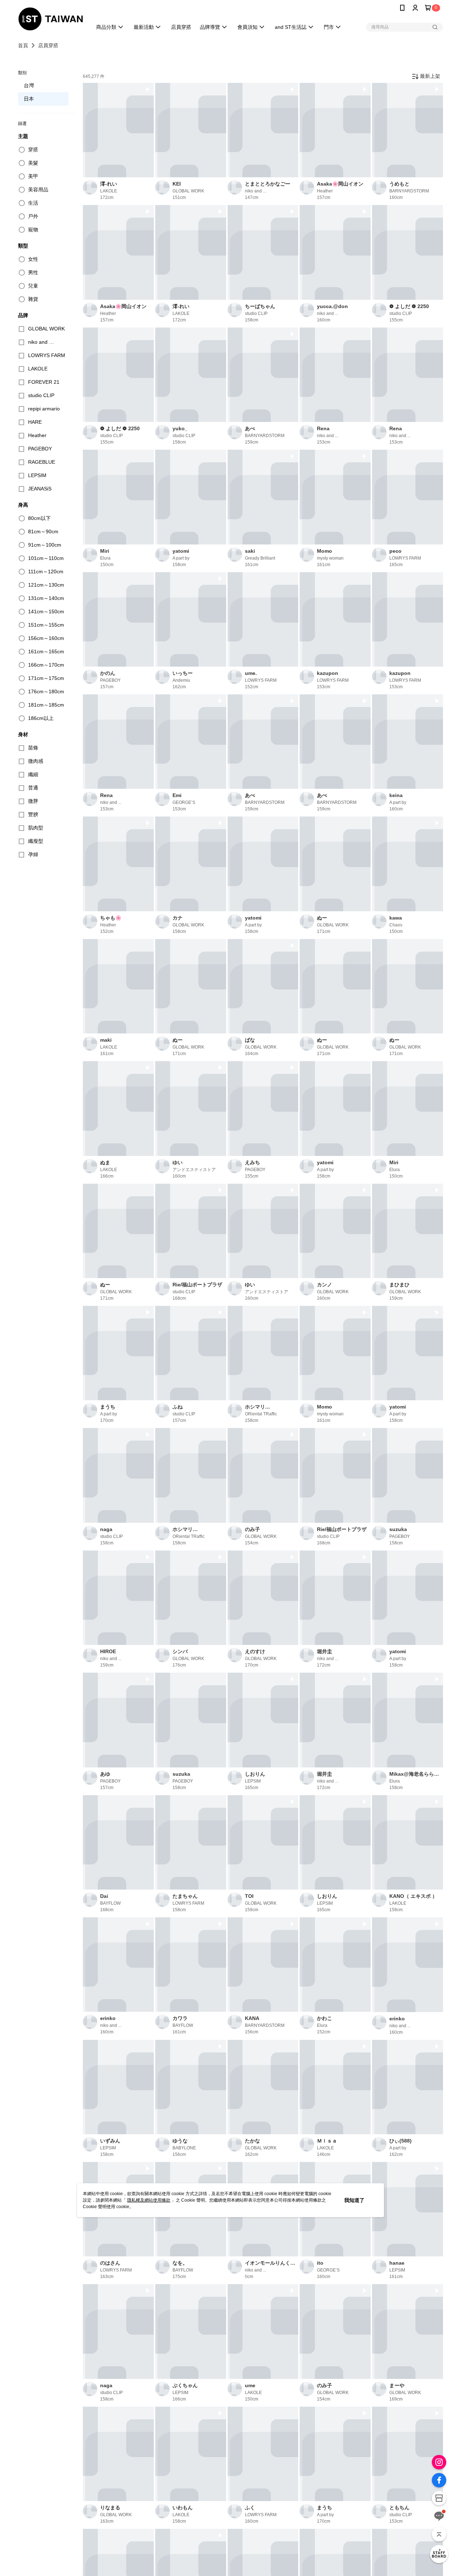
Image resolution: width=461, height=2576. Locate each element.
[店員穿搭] (439, 2554)
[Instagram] (439, 2462)
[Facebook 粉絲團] (439, 2480)
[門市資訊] (439, 2498)
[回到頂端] (439, 2534)
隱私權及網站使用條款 (149, 2200)
